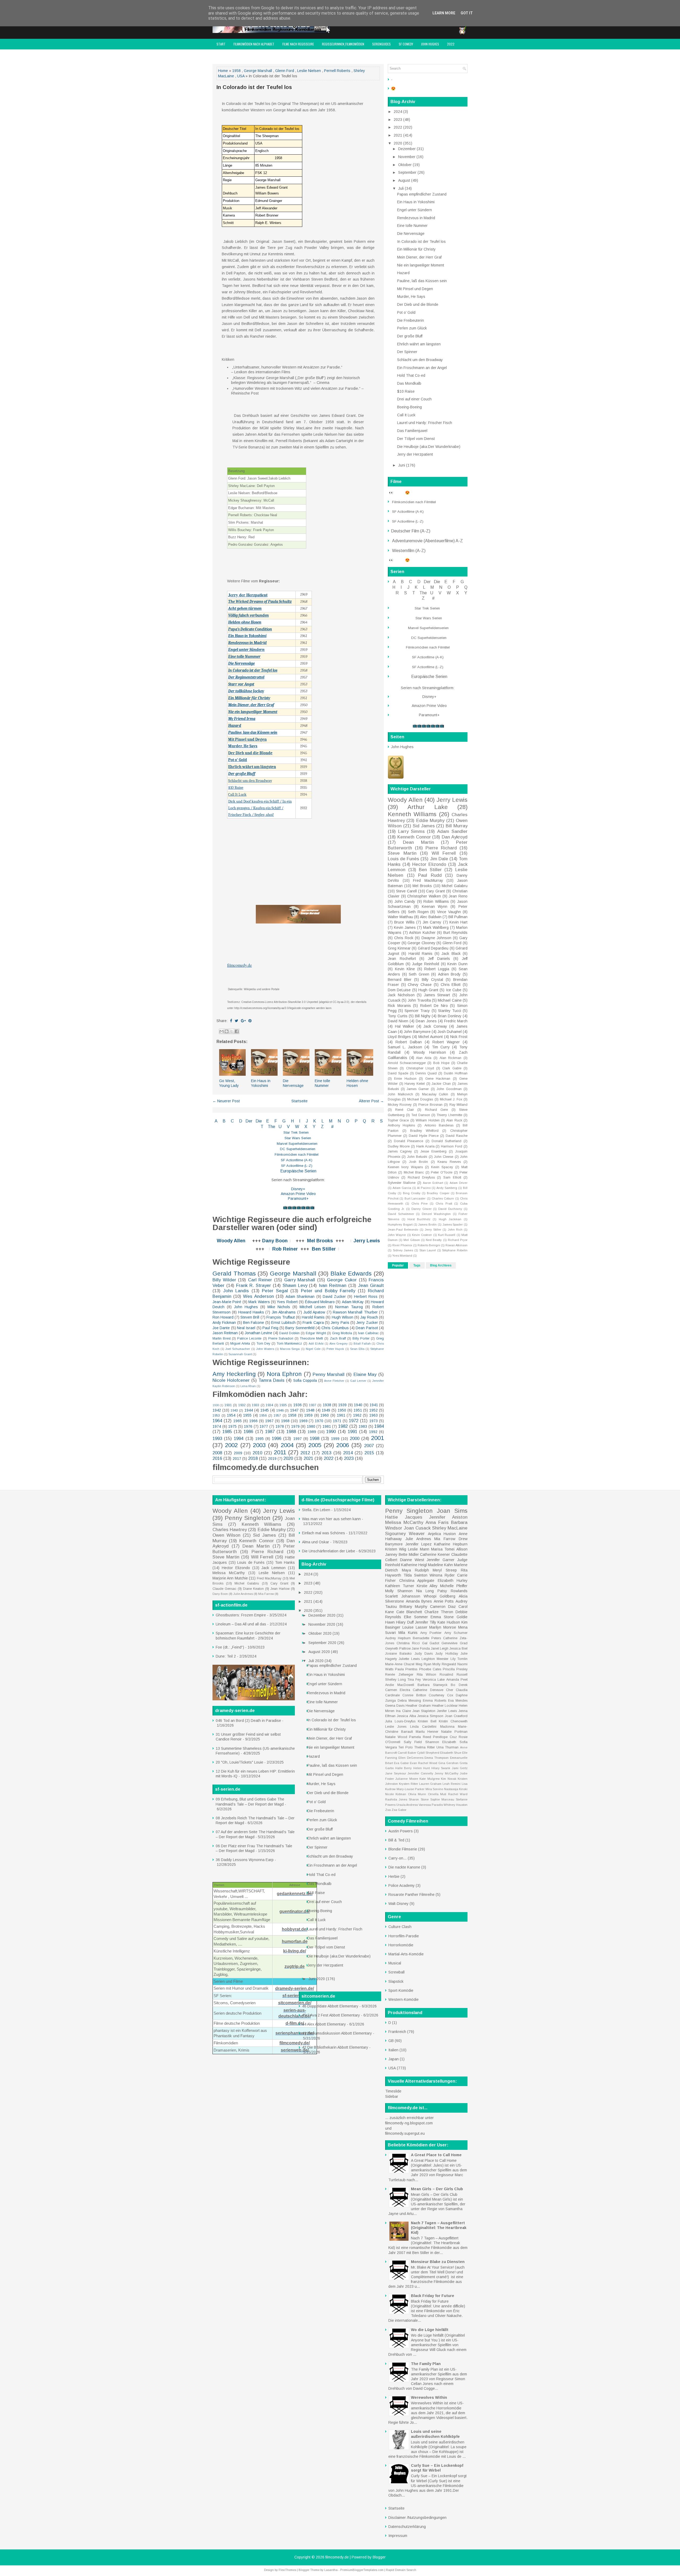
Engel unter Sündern (246, 650)
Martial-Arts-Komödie (406, 1954)
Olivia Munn (417, 1794)
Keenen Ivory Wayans (405, 1167)
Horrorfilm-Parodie (404, 1936)
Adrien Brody (449, 974)
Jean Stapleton (424, 1711)
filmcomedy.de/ (295, 2043)
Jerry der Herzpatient (248, 595)
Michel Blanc (414, 1172)
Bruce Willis (404, 922)
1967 (269, 1421)
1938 (327, 1405)
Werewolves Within (429, 2397)
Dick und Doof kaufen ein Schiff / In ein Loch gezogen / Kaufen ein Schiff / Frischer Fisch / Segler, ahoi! (260, 808)
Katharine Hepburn (451, 1544)
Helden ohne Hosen (245, 622)
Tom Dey (263, 1344)
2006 (343, 1445)
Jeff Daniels (439, 959)
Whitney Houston (456, 1805)
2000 (355, 1439)
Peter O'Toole (442, 1172)
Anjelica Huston (442, 1534)
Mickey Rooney (400, 1105)
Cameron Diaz (443, 1607)
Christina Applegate (417, 1581)
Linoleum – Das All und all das (241, 1624)
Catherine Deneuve (428, 1690)
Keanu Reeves (449, 1162)
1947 (294, 1410)
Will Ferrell (444, 853)
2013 (326, 1453)
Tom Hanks (285, 1562)
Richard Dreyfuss (421, 1177)
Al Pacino (424, 1188)
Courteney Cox (441, 1695)
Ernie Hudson (405, 1079)
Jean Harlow (280, 1589)
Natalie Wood (396, 1737)
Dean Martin (418, 842)
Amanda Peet (457, 1680)
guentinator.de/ (295, 1911)
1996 (277, 1439)
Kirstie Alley (427, 1586)
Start (221, 44)
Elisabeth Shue (451, 1753)
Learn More (444, 13)
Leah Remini (452, 1784)
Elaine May (365, 1374)
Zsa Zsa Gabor (396, 1810)
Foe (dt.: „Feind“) (230, 1647)
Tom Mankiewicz (290, 1344)
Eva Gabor (401, 1763)
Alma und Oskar (316, 1542)
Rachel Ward (458, 1794)
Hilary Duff (405, 1622)
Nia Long (425, 1591)
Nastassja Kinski (456, 1789)
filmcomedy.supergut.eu (405, 2133)
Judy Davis (424, 1654)
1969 (303, 1421)
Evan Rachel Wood (424, 1763)
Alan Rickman (451, 1058)
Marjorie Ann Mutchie (230, 1578)
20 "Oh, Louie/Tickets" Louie (239, 1762)
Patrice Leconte (249, 1338)
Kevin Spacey (442, 1167)
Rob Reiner (285, 1249)
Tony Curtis (398, 1016)
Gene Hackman (438, 1079)
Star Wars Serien (298, 1138)
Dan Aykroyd (455, 837)
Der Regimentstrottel (246, 677)
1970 (319, 1421)
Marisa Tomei (443, 1549)
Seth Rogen (418, 912)
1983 (363, 1426)
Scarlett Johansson (403, 1596)
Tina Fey (414, 1680)
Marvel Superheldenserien (297, 1144)
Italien (393, 2050)
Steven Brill (250, 1317)
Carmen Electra (398, 1690)
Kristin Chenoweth (453, 1721)
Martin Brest (222, 1338)
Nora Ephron (284, 1374)
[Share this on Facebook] (231, 1021)
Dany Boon (275, 1241)
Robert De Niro (434, 1006)
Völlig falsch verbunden (248, 615)
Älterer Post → (371, 1101)
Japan (394, 2059)
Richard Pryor (458, 1240)
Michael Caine (450, 1000)
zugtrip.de (295, 1966)
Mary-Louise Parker (411, 1789)
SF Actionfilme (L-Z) (297, 1166)
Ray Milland (458, 1105)
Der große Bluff (242, 774)
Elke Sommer (416, 1617)
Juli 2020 (316, 1661)
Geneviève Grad (454, 1643)
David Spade (398, 1073)
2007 (369, 1446)
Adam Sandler (452, 831)
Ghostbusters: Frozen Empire (241, 1615)
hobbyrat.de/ (295, 1929)
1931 (228, 1405)
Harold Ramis (313, 1317)
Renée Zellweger (399, 1675)
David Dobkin (289, 1333)
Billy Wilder (224, 1280)
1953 (216, 1416)
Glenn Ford (285, 71)
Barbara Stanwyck (432, 1685)
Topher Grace (398, 1120)
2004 (287, 1445)
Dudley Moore (399, 1146)
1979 (295, 1426)
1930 (216, 1405)
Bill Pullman (458, 917)
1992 (373, 1432)
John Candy (405, 901)
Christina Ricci (408, 1643)
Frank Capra (313, 1323)
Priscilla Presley (455, 1669)
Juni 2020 (317, 1979)
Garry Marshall (300, 1280)
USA (241, 76)
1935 (283, 1405)
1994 (239, 1439)
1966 (253, 1421)
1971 (337, 1421)
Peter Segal (275, 1291)
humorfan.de (295, 1941)
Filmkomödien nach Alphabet (254, 44)
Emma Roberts (435, 1701)
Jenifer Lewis (447, 1711)
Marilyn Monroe (443, 1627)
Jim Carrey (432, 922)
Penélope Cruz (445, 1737)
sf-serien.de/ (295, 1996)
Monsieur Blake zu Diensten (438, 2262)
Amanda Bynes (419, 1601)
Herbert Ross (366, 1297)
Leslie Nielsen (309, 71)
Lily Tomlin (459, 1659)
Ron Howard (223, 1317)
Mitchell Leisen (313, 1307)
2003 (259, 1445)
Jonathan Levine (258, 1333)
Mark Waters (259, 1302)
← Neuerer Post (226, 1101)
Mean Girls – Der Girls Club (437, 2189)
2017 (237, 1459)
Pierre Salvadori (281, 1338)
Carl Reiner (260, 1280)
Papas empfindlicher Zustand (422, 194)
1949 (326, 1410)
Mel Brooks (320, 1241)
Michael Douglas (420, 1099)
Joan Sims (452, 1511)
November (407, 157)
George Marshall (258, 71)
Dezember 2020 (322, 1615)
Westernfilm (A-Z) (409, 551)
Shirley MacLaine (450, 1528)
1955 (247, 1415)
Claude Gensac (224, 1589)
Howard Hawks (251, 1312)
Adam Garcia (402, 1188)
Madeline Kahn (440, 1565)
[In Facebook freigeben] (237, 1031)
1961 (341, 1415)
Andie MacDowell (400, 1685)
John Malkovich (400, 1094)
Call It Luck (237, 795)
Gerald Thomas (234, 1274)
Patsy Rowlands (452, 1591)
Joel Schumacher (238, 1349)
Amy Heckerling (234, 1374)
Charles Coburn (443, 1198)
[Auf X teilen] (232, 1031)
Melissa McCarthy (229, 1573)
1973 (373, 1421)
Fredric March (456, 1021)
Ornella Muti (437, 1794)
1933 (256, 1405)
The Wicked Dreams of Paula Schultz (260, 602)
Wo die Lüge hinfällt (430, 2330)
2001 (377, 1438)
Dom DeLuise (399, 990)
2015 (369, 1453)
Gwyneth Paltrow (398, 1649)
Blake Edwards (351, 1274)
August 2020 (320, 1652)
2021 (308, 1458)
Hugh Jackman (450, 1219)
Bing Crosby (412, 1193)
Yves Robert (287, 1302)
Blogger (379, 2557)
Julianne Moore (407, 1779)
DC (283, 1149)
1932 (242, 1405)
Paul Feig (270, 1328)
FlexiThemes (287, 2570)
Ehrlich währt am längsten (252, 767)
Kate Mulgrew (429, 1779)
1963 (373, 1415)
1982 (343, 1426)
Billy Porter (361, 1338)
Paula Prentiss (406, 1669)
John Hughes (430, 44)
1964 (217, 1421)
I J (304, 1121)
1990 (331, 1432)
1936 (297, 1405)
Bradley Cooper (438, 1193)
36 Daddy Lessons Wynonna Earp (245, 1860)
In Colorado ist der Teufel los (254, 87)
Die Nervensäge (241, 664)
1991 (352, 1432)
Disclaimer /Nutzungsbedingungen (417, 2518)
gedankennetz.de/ (295, 1894)
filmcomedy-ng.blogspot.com (409, 2123)
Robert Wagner (446, 1042)
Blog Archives (441, 1265)
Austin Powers (401, 1831)
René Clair (404, 1110)
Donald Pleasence (409, 1141)
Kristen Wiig (396, 1549)
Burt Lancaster (415, 1198)
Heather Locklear (445, 1706)
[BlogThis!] (227, 1031)
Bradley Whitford (424, 1131)
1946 (280, 1410)
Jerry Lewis (367, 1241)
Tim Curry (441, 1047)
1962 (357, 1415)
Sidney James (403, 1250)
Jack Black (451, 954)
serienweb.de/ (295, 2050)
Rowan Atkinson (456, 1245)
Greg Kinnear (399, 948)
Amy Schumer (456, 1633)
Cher (450, 1690)
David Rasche (457, 1136)
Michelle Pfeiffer (454, 1586)
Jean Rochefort (402, 959)
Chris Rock (404, 938)
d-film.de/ (295, 2023)
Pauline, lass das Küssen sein (253, 733)
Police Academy (401, 1886)
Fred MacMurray (428, 880)
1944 (249, 1410)
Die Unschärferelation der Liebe (329, 1551)
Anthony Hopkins (401, 1125)
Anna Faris (437, 1522)
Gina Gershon (448, 1763)
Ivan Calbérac (368, 1333)
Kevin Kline (405, 969)
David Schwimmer (401, 1214)
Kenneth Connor (414, 837)
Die (259, 1121)
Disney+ (298, 1189)
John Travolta (419, 1000)
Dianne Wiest (412, 1560)
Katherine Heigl (414, 1565)
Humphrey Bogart (400, 1225)
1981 (327, 1426)
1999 (335, 1439)
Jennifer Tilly (426, 1622)
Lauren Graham (430, 1784)
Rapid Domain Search (401, 2570)
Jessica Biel (458, 1649)
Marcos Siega (290, 1349)
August (405, 180)
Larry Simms (411, 831)
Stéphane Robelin (455, 1250)
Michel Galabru (455, 886)
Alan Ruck (454, 1120)
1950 (342, 1410)
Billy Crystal (432, 980)
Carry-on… (398, 1858)
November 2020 (322, 1624)
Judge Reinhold (426, 964)
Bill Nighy (423, 1016)
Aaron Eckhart (433, 1183)
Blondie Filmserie (403, 1849)
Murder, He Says (243, 746)
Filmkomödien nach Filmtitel (297, 1154)
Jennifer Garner (441, 1560)
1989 (312, 1432)
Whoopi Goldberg (440, 1596)
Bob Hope (441, 1063)
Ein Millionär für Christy (249, 698)
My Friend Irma (242, 719)
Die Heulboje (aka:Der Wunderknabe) (429, 447)
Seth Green (419, 974)
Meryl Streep (445, 1570)
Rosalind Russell (454, 1675)
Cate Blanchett (409, 1612)
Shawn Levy (295, 1285)
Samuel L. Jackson (405, 1047)
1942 (217, 1410)
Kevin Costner (422, 1235)
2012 (305, 1453)
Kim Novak (449, 1779)
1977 (264, 1426)
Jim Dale (439, 859)
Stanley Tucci (450, 1011)
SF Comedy (406, 44)
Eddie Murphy (430, 821)
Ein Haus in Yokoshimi (247, 636)
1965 (237, 1421)
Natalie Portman (454, 1732)
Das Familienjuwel (412, 431)
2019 (272, 1459)
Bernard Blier (400, 980)
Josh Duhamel (450, 1032)
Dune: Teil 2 (226, 1656)
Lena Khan (248, 1386)
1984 (379, 1426)
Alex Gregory (339, 1344)
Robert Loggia (437, 969)
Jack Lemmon (273, 1568)
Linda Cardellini (423, 1727)
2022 (451, 44)
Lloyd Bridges (399, 1037)
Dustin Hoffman (456, 1073)
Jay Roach (369, 1317)
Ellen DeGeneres (411, 1758)
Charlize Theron (439, 1612)
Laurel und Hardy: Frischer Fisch (425, 423)
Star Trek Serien (296, 1132)
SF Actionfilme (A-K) (297, 1160)
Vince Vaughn (449, 912)
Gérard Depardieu (433, 948)
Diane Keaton (253, 1589)
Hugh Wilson (343, 1317)
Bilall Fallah (362, 1344)
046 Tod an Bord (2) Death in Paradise (248, 1721)
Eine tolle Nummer (244, 657)
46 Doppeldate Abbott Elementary (330, 2006)
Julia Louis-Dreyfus (400, 1721)
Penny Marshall (329, 1374)
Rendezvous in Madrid (247, 643)
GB (391, 2041)
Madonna (447, 1727)
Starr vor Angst (241, 684)
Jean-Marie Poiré (227, 1302)
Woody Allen (231, 1241)
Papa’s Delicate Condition (250, 629)
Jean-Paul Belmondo (403, 1230)
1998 (314, 1439)
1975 (232, 1426)
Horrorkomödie (401, 1945)
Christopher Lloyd (420, 1068)
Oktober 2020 (320, 1633)
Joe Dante (221, 1328)
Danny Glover (422, 1209)
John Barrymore (417, 1032)
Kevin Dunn (457, 964)
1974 (217, 1426)
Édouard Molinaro (320, 1302)
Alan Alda (424, 1058)
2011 (280, 1452)
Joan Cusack (417, 1528)
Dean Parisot (367, 1328)
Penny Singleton (248, 1518)
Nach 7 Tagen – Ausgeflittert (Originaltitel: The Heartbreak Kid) (439, 2228)
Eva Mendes (458, 1701)
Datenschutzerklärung (407, 2527)
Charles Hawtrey (230, 1530)
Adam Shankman (300, 1297)
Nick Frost (459, 1037)
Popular (398, 1265)
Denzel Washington (436, 1214)
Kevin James (405, 927)
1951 (358, 1410)
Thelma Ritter (425, 1747)
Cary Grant (435, 891)
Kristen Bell (427, 1721)
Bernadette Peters (427, 1638)
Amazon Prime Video (298, 1194)
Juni (402, 465)
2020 (288, 1458)
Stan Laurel (428, 1250)
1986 (248, 1432)
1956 (263, 1416)
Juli (401, 188)
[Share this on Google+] (243, 1021)
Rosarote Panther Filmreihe (411, 1895)
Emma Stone (442, 1617)
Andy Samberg (447, 1188)
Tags (417, 1265)
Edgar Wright (316, 1333)
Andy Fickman (224, 1323)
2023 (349, 1458)
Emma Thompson (437, 1758)
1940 (358, 1405)
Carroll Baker (407, 1753)
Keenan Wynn (435, 906)
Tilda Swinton (415, 1575)
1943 (234, 1410)
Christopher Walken (424, 896)
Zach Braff (338, 1338)
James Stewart (437, 995)
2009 (238, 1453)
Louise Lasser (415, 1627)
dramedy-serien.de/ (295, 1988)
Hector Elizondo (429, 864)
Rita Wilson (427, 1675)
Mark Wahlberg (436, 927)
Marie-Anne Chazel (400, 1664)
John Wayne (397, 1235)
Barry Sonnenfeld (300, 1328)
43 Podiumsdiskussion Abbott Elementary (337, 2033)
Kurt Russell (447, 1235)
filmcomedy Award (229, 55)
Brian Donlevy (450, 1016)
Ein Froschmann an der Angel (422, 368)
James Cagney (400, 1151)
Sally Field (413, 1742)
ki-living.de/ (295, 1951)
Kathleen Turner (400, 1586)
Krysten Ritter (409, 1784)
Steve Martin (402, 853)
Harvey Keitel (415, 1084)
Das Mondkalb (409, 383)
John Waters (265, 1349)
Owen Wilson (226, 1535)
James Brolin (427, 1225)
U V (285, 1127)
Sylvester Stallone (402, 1183)
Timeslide (393, 2091)
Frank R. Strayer (254, 1285)
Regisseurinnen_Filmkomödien (343, 44)
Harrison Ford (452, 1146)
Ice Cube (454, 990)
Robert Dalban (409, 1042)
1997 (297, 1439)
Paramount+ (298, 1198)
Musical (395, 1963)
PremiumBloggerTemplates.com (362, 2570)
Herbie (394, 1876)
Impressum (258, 55)
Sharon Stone (419, 1799)
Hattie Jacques (404, 1517)
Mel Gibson (412, 1240)
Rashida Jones (396, 1799)
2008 (217, 1453)
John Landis (236, 1291)
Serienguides (381, 44)
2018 (253, 1458)
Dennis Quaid (426, 1073)
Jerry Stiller (433, 1230)
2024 (398, 112)
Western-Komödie (403, 1999)
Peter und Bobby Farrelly (328, 1291)
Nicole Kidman (396, 1794)
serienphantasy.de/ (295, 2033)
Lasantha (331, 2570)
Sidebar (392, 2096)
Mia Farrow (266, 1594)
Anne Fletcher (334, 1381)
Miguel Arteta (240, 1344)
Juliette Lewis (409, 1659)
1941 (374, 1405)
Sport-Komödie (401, 1990)
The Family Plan (426, 2364)
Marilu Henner (427, 1732)
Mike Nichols (279, 1307)
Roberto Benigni (429, 1245)
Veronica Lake (434, 1680)
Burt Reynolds (456, 933)
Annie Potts (444, 1601)
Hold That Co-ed (411, 375)
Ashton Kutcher (422, 933)
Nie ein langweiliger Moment (253, 712)
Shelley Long (396, 1680)
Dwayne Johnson (436, 938)
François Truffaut (281, 1317)
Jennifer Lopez (418, 1544)
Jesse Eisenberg (433, 1151)
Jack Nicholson (401, 995)
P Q (361, 1121)
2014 (348, 1453)
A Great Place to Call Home (436, 2155)
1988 (291, 1432)
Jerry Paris (340, 1323)
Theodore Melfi (311, 1338)
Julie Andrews (243, 1594)
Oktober (405, 165)
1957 (277, 1416)
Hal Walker (405, 1026)
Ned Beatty (434, 1240)
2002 (231, 1445)
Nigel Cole (313, 1349)
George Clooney (421, 943)
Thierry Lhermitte (449, 1115)
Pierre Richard (441, 848)
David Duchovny (450, 1209)
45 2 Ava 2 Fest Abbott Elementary (331, 2015)
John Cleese (444, 1157)
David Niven (398, 1021)
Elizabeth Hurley (453, 1581)
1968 (285, 1421)
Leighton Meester (435, 1659)
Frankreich (397, 2032)
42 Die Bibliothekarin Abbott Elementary (335, 2047)
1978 (280, 1426)
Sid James (424, 826)
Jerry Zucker (367, 1323)
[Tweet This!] (237, 1021)
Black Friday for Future (433, 2296)
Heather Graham (418, 1706)
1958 (236, 71)
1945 (265, 1410)
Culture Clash (400, 1927)
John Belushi (417, 1157)
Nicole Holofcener (231, 1380)
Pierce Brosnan (430, 1105)
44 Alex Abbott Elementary (324, 2024)
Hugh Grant (428, 990)
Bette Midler (409, 1554)
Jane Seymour (396, 1773)
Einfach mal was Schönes (324, 1533)
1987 (270, 1432)
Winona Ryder (442, 1575)
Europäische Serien (298, 1171)
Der (249, 1121)
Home (223, 71)
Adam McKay (353, 1302)
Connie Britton (414, 1695)
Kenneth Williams (412, 814)
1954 (231, 1415)
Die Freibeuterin (411, 320)
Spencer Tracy (417, 1011)
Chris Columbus (335, 1328)
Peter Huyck (335, 1349)
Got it (467, 13)
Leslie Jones (396, 1727)
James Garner (418, 1089)
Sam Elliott (452, 1177)
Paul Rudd (430, 875)
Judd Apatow (314, 1312)
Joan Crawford (456, 1716)
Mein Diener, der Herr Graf (251, 705)
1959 (308, 1415)
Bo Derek (459, 1685)
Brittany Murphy (413, 1607)
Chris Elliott (451, 985)
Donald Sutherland (447, 1141)
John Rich (455, 1230)
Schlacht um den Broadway (250, 781)
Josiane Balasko (398, 1654)
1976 (248, 1426)
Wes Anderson (258, 1296)
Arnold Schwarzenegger (407, 1063)
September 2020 (323, 1643)
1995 (260, 1439)
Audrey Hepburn (398, 1638)
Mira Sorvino (434, 1789)
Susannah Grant (240, 1354)
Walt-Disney (398, 1904)
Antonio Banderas (439, 1125)
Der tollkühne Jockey (246, 691)
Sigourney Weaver (405, 1534)
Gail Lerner (358, 1381)
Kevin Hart (458, 922)
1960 (325, 1415)
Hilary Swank (441, 1768)
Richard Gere (436, 1110)
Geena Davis (395, 1706)
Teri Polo (406, 1747)
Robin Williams (436, 901)
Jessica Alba (406, 1716)
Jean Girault (371, 1285)
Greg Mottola (342, 1333)
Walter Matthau (400, 917)
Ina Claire (403, 1711)
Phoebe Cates (430, 1669)
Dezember (407, 149)
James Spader (453, 1225)
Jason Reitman (225, 1333)
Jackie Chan (441, 1084)
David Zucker (334, 1297)
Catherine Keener (435, 1554)
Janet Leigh (440, 1649)
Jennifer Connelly (420, 1773)
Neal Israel (246, 1328)
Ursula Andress (407, 1805)
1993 (217, 1439)
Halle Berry (404, 1768)
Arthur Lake (428, 807)
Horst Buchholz (419, 1219)
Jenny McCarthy (447, 1773)
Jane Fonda (421, 1649)
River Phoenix (402, 1245)
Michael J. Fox (451, 1099)
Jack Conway (435, 1026)
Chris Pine (420, 1204)
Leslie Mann (418, 1549)
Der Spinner (407, 352)
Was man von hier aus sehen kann (331, 1519)
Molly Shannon (399, 1591)
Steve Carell (406, 891)
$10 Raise (236, 788)
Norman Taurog (349, 1307)
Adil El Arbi (316, 1344)
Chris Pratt (444, 1204)
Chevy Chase (420, 985)
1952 (373, 1410)
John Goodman (449, 1089)
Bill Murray (457, 826)
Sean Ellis (357, 1349)
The (271, 1127)
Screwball (396, 1972)
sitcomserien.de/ (295, 2003)
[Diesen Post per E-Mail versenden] (222, 1031)
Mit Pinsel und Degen (247, 740)
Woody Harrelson (430, 1052)
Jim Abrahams (284, 1312)
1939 (342, 1405)
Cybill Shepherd (428, 1753)
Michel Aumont (431, 1037)
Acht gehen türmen (245, 609)
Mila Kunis (408, 1633)
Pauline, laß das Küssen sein (422, 281)
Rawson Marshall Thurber (355, 1312)
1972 (354, 1421)
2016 (217, 1458)
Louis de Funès (403, 859)
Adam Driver (459, 1183)
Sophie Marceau (442, 1799)
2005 (315, 1445)
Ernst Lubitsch (283, 1323)
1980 (311, 1426)
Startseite (299, 1101)
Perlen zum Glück (412, 328)
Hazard (235, 726)
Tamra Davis (271, 1380)
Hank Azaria (425, 1146)
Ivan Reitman (333, 1285)
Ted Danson (421, 1115)
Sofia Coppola (305, 1380)
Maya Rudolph (415, 1570)
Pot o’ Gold (238, 760)
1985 (227, 1432)
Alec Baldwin (431, 917)
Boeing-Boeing (409, 407)
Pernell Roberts (337, 71)
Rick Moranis (399, 1006)
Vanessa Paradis (431, 1805)
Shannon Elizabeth (441, 1742)
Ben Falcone (254, 1323)
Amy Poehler (431, 1633)
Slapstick (396, 1981)
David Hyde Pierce (424, 1136)
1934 (269, 1405)
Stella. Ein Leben (316, 1510)
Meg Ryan (424, 1664)
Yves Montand (402, 1256)
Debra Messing (409, 1701)
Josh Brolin (418, 1162)
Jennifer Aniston (448, 1517)
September (408, 172)
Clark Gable (452, 1068)
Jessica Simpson (430, 1716)
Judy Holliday (447, 1654)
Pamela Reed (420, 1737)
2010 (257, 1453)
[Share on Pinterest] (250, 1021)
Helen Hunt (422, 1768)
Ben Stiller (324, 1249)
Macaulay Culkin (435, 1094)
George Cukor (342, 1280)
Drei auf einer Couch (414, 399)
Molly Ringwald (444, 1664)
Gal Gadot (431, 1643)
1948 (310, 1410)
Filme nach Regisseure (298, 44)
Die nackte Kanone (404, 1867)
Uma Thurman (447, 1747)
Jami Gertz (460, 1768)
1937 (313, 1405)
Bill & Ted (396, 1840)
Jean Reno (458, 896)
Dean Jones (426, 1021)
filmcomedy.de (239, 965)
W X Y (306, 1127)
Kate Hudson (449, 1622)
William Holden (428, 1120)
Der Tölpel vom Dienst (416, 439)
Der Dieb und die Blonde (250, 753)
